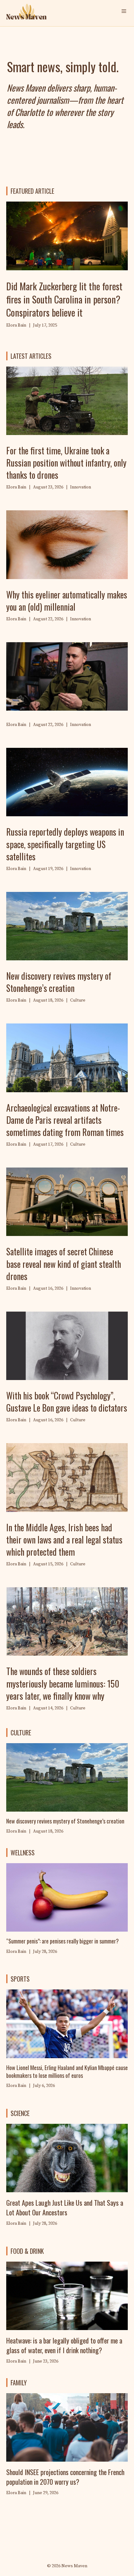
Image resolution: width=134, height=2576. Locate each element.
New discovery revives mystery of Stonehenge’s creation (59, 982)
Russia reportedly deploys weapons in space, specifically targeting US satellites (65, 844)
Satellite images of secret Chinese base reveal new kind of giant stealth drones (64, 1264)
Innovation (81, 487)
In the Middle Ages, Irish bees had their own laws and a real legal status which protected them (64, 1540)
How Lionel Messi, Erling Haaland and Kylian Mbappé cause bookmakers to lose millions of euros (67, 2071)
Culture (78, 1000)
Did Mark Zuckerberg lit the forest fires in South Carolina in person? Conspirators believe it (64, 299)
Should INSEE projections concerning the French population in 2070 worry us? (65, 2477)
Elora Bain (16, 1952)
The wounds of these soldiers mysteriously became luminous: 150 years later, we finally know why (63, 1683)
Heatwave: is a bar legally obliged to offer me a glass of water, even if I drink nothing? (64, 2345)
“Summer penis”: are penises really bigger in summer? (62, 1941)
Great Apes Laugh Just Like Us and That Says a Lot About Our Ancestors (65, 2207)
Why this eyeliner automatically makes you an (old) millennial (67, 601)
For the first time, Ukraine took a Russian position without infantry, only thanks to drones (66, 463)
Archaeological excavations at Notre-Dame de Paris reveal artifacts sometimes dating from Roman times (65, 1120)
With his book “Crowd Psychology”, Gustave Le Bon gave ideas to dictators (67, 1402)
